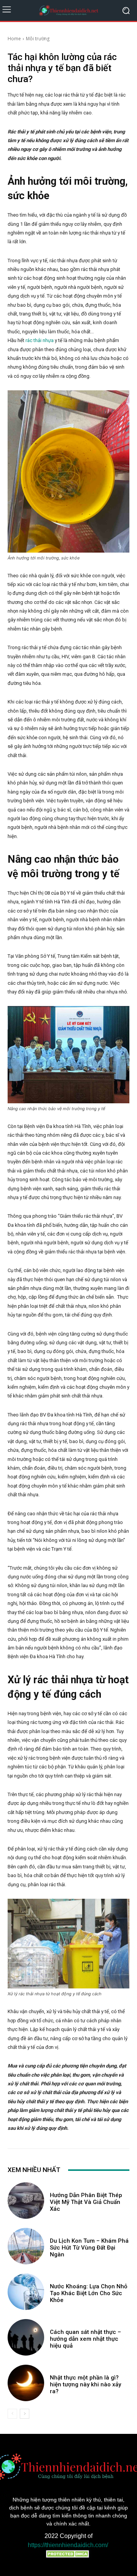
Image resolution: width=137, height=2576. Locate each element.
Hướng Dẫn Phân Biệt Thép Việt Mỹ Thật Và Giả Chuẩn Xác (86, 2202)
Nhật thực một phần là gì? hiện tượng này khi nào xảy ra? (85, 2384)
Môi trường (38, 39)
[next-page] (25, 2414)
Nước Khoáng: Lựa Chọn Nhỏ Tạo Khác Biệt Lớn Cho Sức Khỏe (89, 2293)
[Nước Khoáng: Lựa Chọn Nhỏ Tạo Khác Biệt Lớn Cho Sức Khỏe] (26, 2292)
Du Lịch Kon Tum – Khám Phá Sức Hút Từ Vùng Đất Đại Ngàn (89, 2248)
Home (14, 39)
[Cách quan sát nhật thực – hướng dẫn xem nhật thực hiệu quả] (26, 2337)
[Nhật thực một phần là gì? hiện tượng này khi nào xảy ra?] (26, 2383)
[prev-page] (12, 2414)
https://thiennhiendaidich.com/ (68, 2545)
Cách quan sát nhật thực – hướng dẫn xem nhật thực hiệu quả (85, 2339)
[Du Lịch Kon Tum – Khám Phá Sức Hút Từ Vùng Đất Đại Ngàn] (26, 2246)
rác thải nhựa (40, 340)
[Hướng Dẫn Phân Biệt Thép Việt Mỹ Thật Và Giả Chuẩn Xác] (26, 2201)
